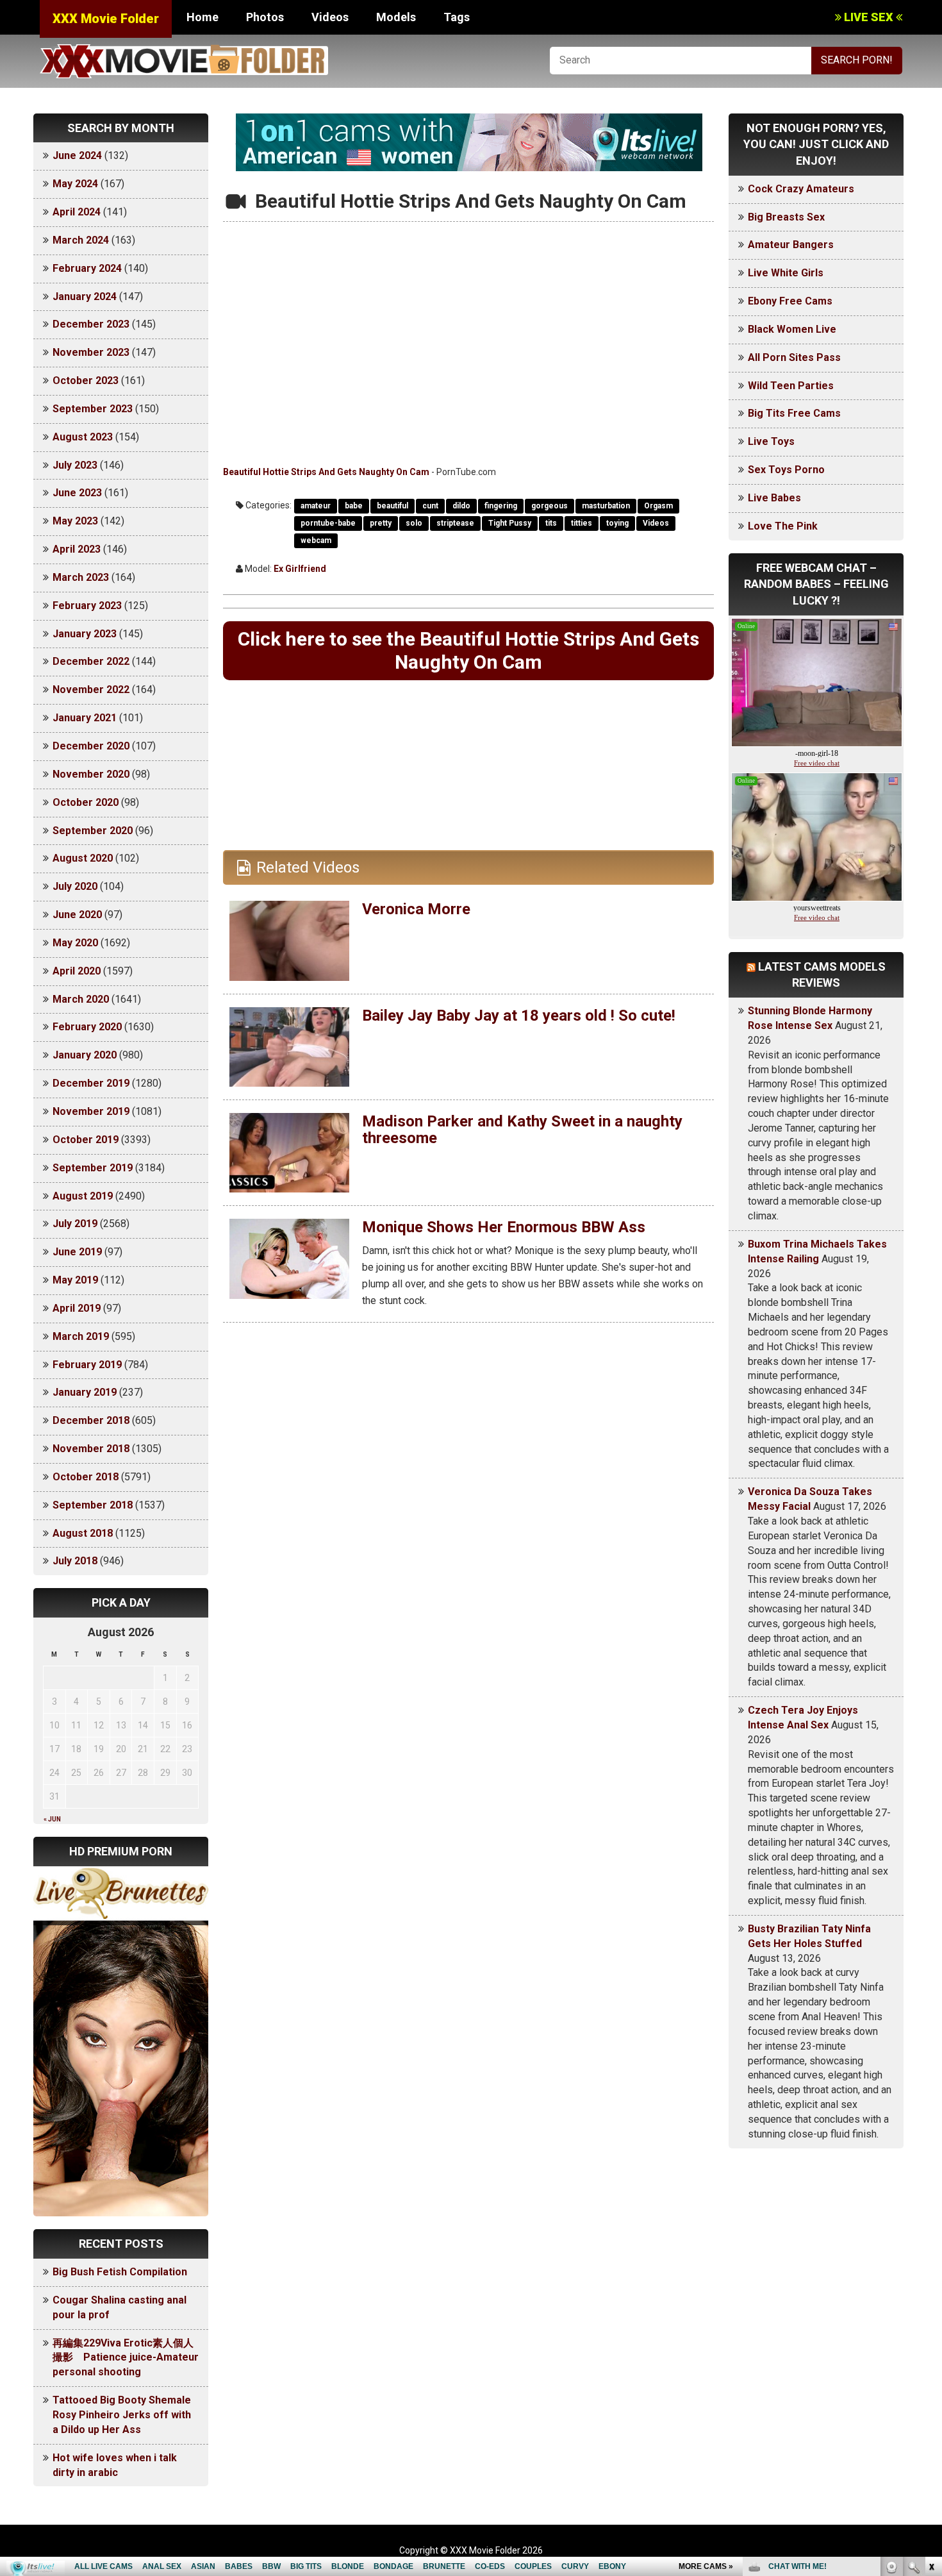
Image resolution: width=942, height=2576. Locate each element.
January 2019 (85, 1392)
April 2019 (77, 1308)
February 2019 (87, 1365)
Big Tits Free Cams (794, 413)
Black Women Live (792, 329)
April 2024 (77, 212)
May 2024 (75, 184)
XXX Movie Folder (106, 19)
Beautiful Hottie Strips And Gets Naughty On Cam (326, 472)
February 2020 (87, 1027)
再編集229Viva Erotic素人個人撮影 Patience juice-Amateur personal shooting (126, 2358)
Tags (457, 17)
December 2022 (91, 661)
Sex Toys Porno (786, 470)
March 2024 (81, 240)
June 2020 (77, 915)
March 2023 (81, 577)
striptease (455, 523)
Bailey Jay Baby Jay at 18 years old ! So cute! (519, 1016)
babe (354, 506)
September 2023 (93, 409)
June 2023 (77, 493)
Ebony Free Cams (790, 301)
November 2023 (91, 352)
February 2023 (87, 606)
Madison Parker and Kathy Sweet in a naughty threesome (522, 1130)
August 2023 (83, 437)
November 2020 (91, 774)
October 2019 (86, 1140)
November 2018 (91, 1449)
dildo (461, 506)
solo (414, 523)
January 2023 (85, 634)
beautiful (392, 506)
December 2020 (91, 746)
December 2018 (91, 1420)
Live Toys (771, 441)
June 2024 (77, 155)
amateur (316, 506)
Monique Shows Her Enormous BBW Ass (504, 1227)
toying (617, 523)
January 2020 (85, 1055)
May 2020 (75, 943)
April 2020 (77, 971)
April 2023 (77, 549)
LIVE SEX (869, 17)
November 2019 (91, 1111)
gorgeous (549, 506)
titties (582, 523)
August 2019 (83, 1196)
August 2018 (83, 1533)
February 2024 (87, 268)
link (931, 2376)
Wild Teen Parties (791, 386)
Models (396, 17)
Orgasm (658, 506)
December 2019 (91, 1083)
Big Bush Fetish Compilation (120, 2272)
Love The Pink (783, 526)
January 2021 (85, 718)
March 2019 (81, 1336)
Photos (265, 17)
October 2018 (86, 1477)
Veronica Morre (416, 909)
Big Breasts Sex (786, 217)
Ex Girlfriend (300, 569)
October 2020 (86, 802)
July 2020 (75, 886)
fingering (501, 506)
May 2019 (75, 1280)
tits (551, 523)
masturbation (606, 506)
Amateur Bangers (791, 245)
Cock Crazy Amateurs (801, 189)
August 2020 (83, 858)
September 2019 (93, 1168)
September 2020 (93, 831)
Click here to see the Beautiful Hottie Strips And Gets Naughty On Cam (468, 650)
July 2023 (75, 465)
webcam (316, 540)
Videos (330, 17)
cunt (430, 506)
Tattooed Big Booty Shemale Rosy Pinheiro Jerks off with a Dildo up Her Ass (122, 2415)
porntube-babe (328, 523)
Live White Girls (786, 273)
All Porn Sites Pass (794, 357)
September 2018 (93, 1505)
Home (202, 17)
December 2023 (91, 324)
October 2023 (86, 381)
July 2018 (75, 1561)
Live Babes (774, 498)
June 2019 (77, 1252)
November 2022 (91, 690)
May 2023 (75, 521)
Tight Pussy (510, 523)
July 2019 (75, 1224)
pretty (381, 523)
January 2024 (85, 297)
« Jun (52, 1819)
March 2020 (81, 999)
